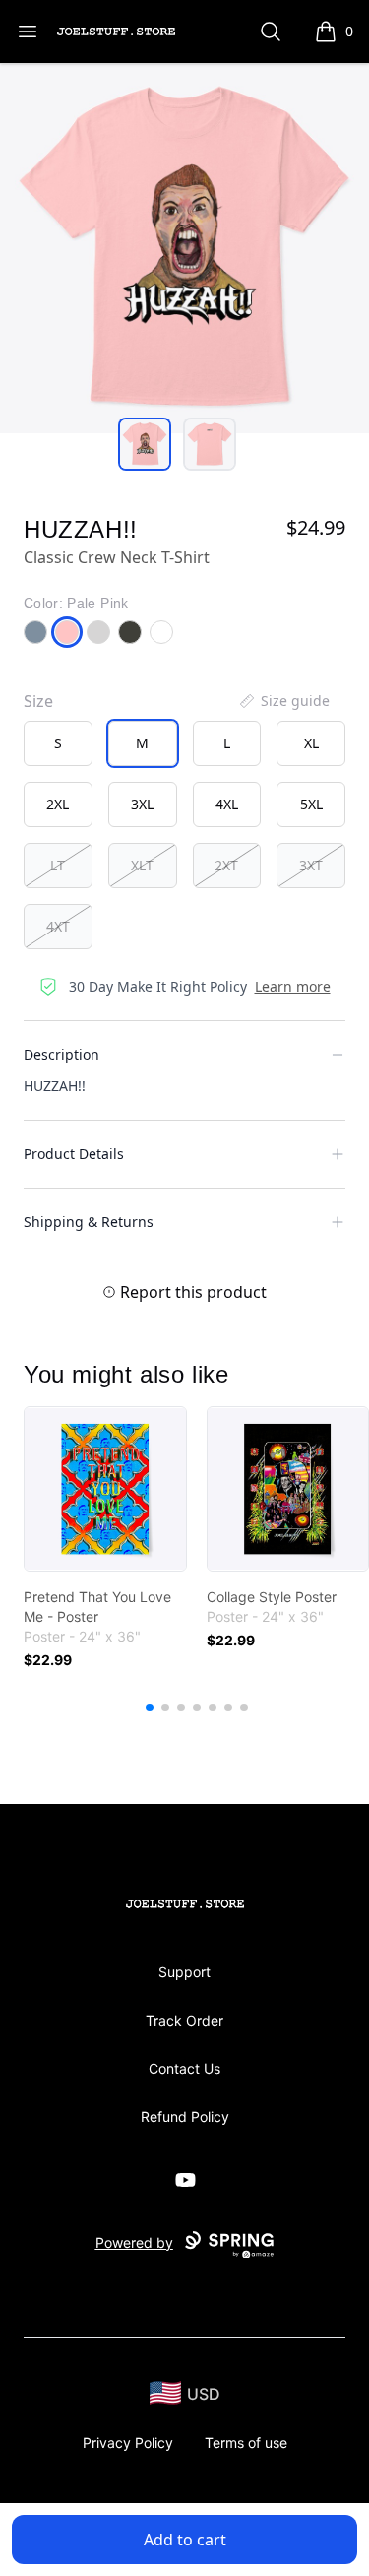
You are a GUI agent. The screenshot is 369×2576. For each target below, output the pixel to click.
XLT (142, 865)
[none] (283, 701)
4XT (58, 926)
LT (58, 865)
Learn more (293, 986)
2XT (226, 865)
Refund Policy (185, 2117)
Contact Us (184, 2068)
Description (61, 1054)
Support (184, 1972)
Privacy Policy (128, 2443)
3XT (311, 865)
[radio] (58, 743)
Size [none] (38, 701)
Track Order (184, 2020)
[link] (105, 1489)
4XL (227, 804)
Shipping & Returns (89, 1222)
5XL (311, 804)
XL (311, 743)
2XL (58, 804)
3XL (142, 804)
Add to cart (185, 2540)
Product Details (74, 1154)
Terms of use (246, 2443)
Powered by (134, 2243)
